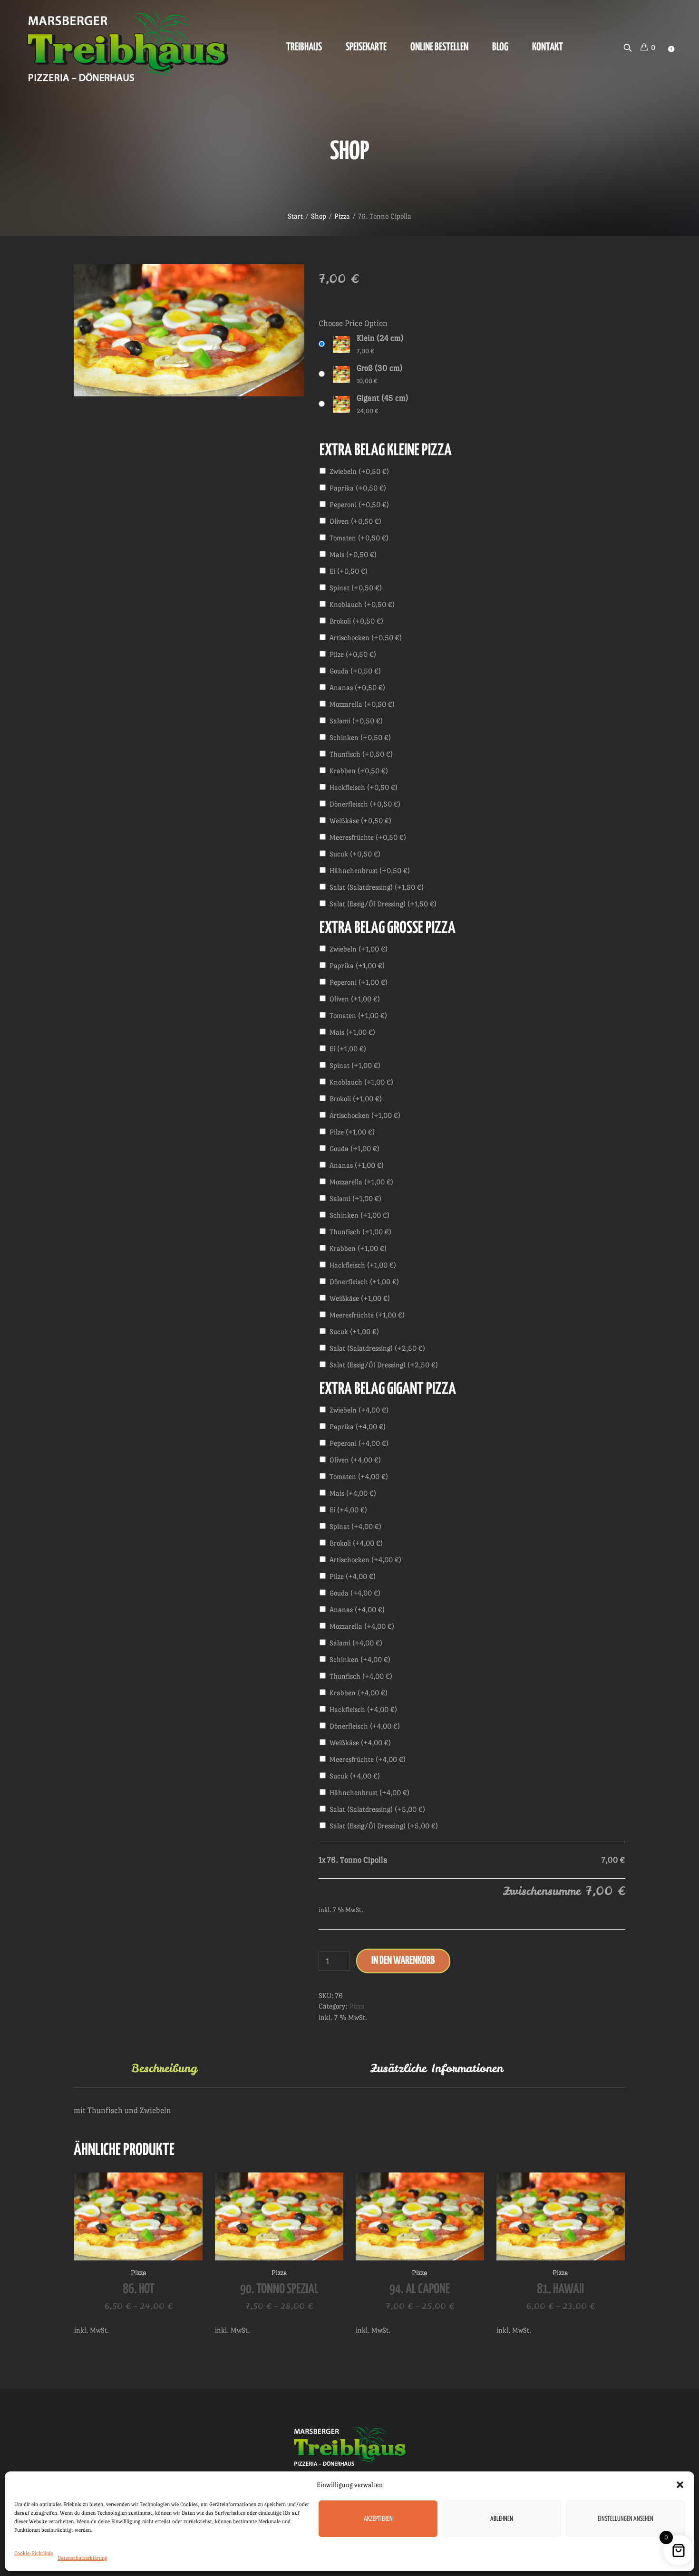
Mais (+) (353, 554)
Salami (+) (356, 721)
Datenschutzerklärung (83, 2558)
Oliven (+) (355, 521)
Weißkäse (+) (360, 821)
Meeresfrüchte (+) (368, 837)
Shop (319, 216)
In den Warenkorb (403, 1961)
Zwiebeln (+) (359, 471)
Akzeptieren (378, 2519)
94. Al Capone (420, 2289)
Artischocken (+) (366, 638)
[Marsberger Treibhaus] (349, 2446)
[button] (680, 2485)
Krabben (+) (359, 771)
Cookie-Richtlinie (34, 2553)
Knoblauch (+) (362, 604)
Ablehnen (502, 2519)
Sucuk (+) (355, 854)
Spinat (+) (356, 588)
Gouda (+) (355, 671)
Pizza (342, 216)
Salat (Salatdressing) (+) (377, 887)
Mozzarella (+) (362, 704)
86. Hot (139, 2289)
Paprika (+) (358, 488)
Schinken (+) (360, 737)
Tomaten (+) (359, 538)
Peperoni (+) (359, 505)
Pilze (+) (353, 654)
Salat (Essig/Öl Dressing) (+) (383, 904)
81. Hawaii (560, 2289)
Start (295, 216)
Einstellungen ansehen (626, 2519)
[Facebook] (671, 49)
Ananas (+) (357, 687)
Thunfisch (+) (361, 754)
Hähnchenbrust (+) (370, 870)
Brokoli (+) (356, 621)
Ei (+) (349, 571)
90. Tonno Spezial (279, 2289)
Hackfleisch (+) (364, 787)
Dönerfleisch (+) (365, 804)
